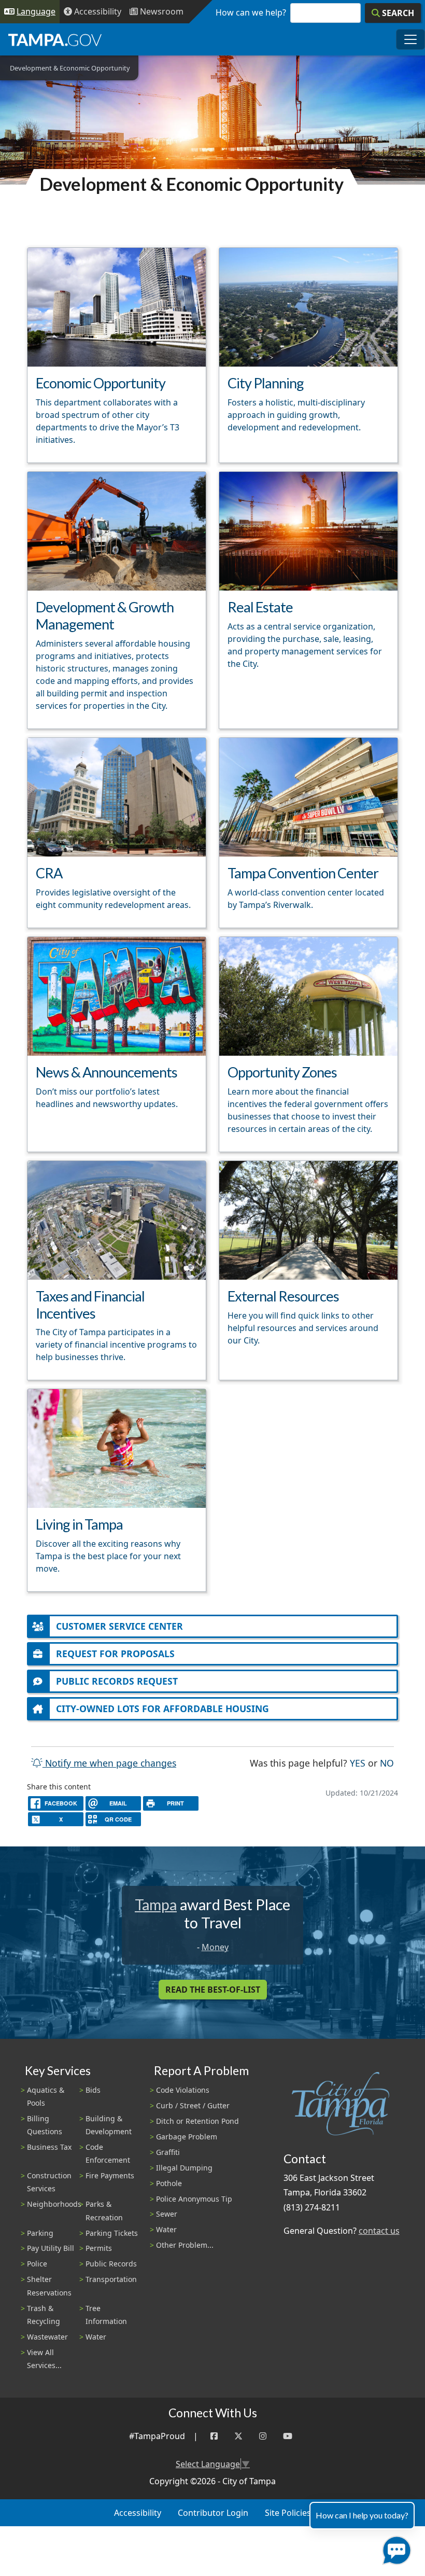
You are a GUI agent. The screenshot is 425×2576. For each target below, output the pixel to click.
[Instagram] (263, 2436)
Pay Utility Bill (51, 2248)
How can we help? (251, 12)
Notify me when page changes (109, 1763)
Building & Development (109, 2125)
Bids (93, 2090)
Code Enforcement (108, 2153)
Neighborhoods (54, 2204)
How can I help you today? (362, 2515)
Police (37, 2264)
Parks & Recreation (104, 2210)
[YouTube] (288, 2436)
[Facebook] (214, 2436)
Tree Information (106, 2315)
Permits (99, 2248)
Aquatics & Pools (46, 2096)
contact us (379, 2231)
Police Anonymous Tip (194, 2199)
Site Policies (288, 2513)
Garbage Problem (187, 2137)
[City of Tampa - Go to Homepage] (55, 39)
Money (215, 1947)
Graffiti (168, 2152)
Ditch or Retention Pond (197, 2121)
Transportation (111, 2279)
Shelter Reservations (49, 2286)
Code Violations (183, 2090)
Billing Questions (45, 2125)
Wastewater (47, 2337)
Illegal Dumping (184, 2168)
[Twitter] (238, 2436)
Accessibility (138, 2513)
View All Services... (44, 2359)
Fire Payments (110, 2175)
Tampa (156, 1905)
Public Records (111, 2264)
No (387, 1763)
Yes (358, 1763)
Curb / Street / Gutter (193, 2105)
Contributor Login (213, 2513)
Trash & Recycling (44, 2315)
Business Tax (49, 2147)
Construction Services (49, 2182)
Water (96, 2337)
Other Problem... (185, 2245)
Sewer (167, 2214)
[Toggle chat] (395, 2548)
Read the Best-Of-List (213, 1990)
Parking (40, 2233)
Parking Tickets (112, 2233)
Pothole (169, 2183)
